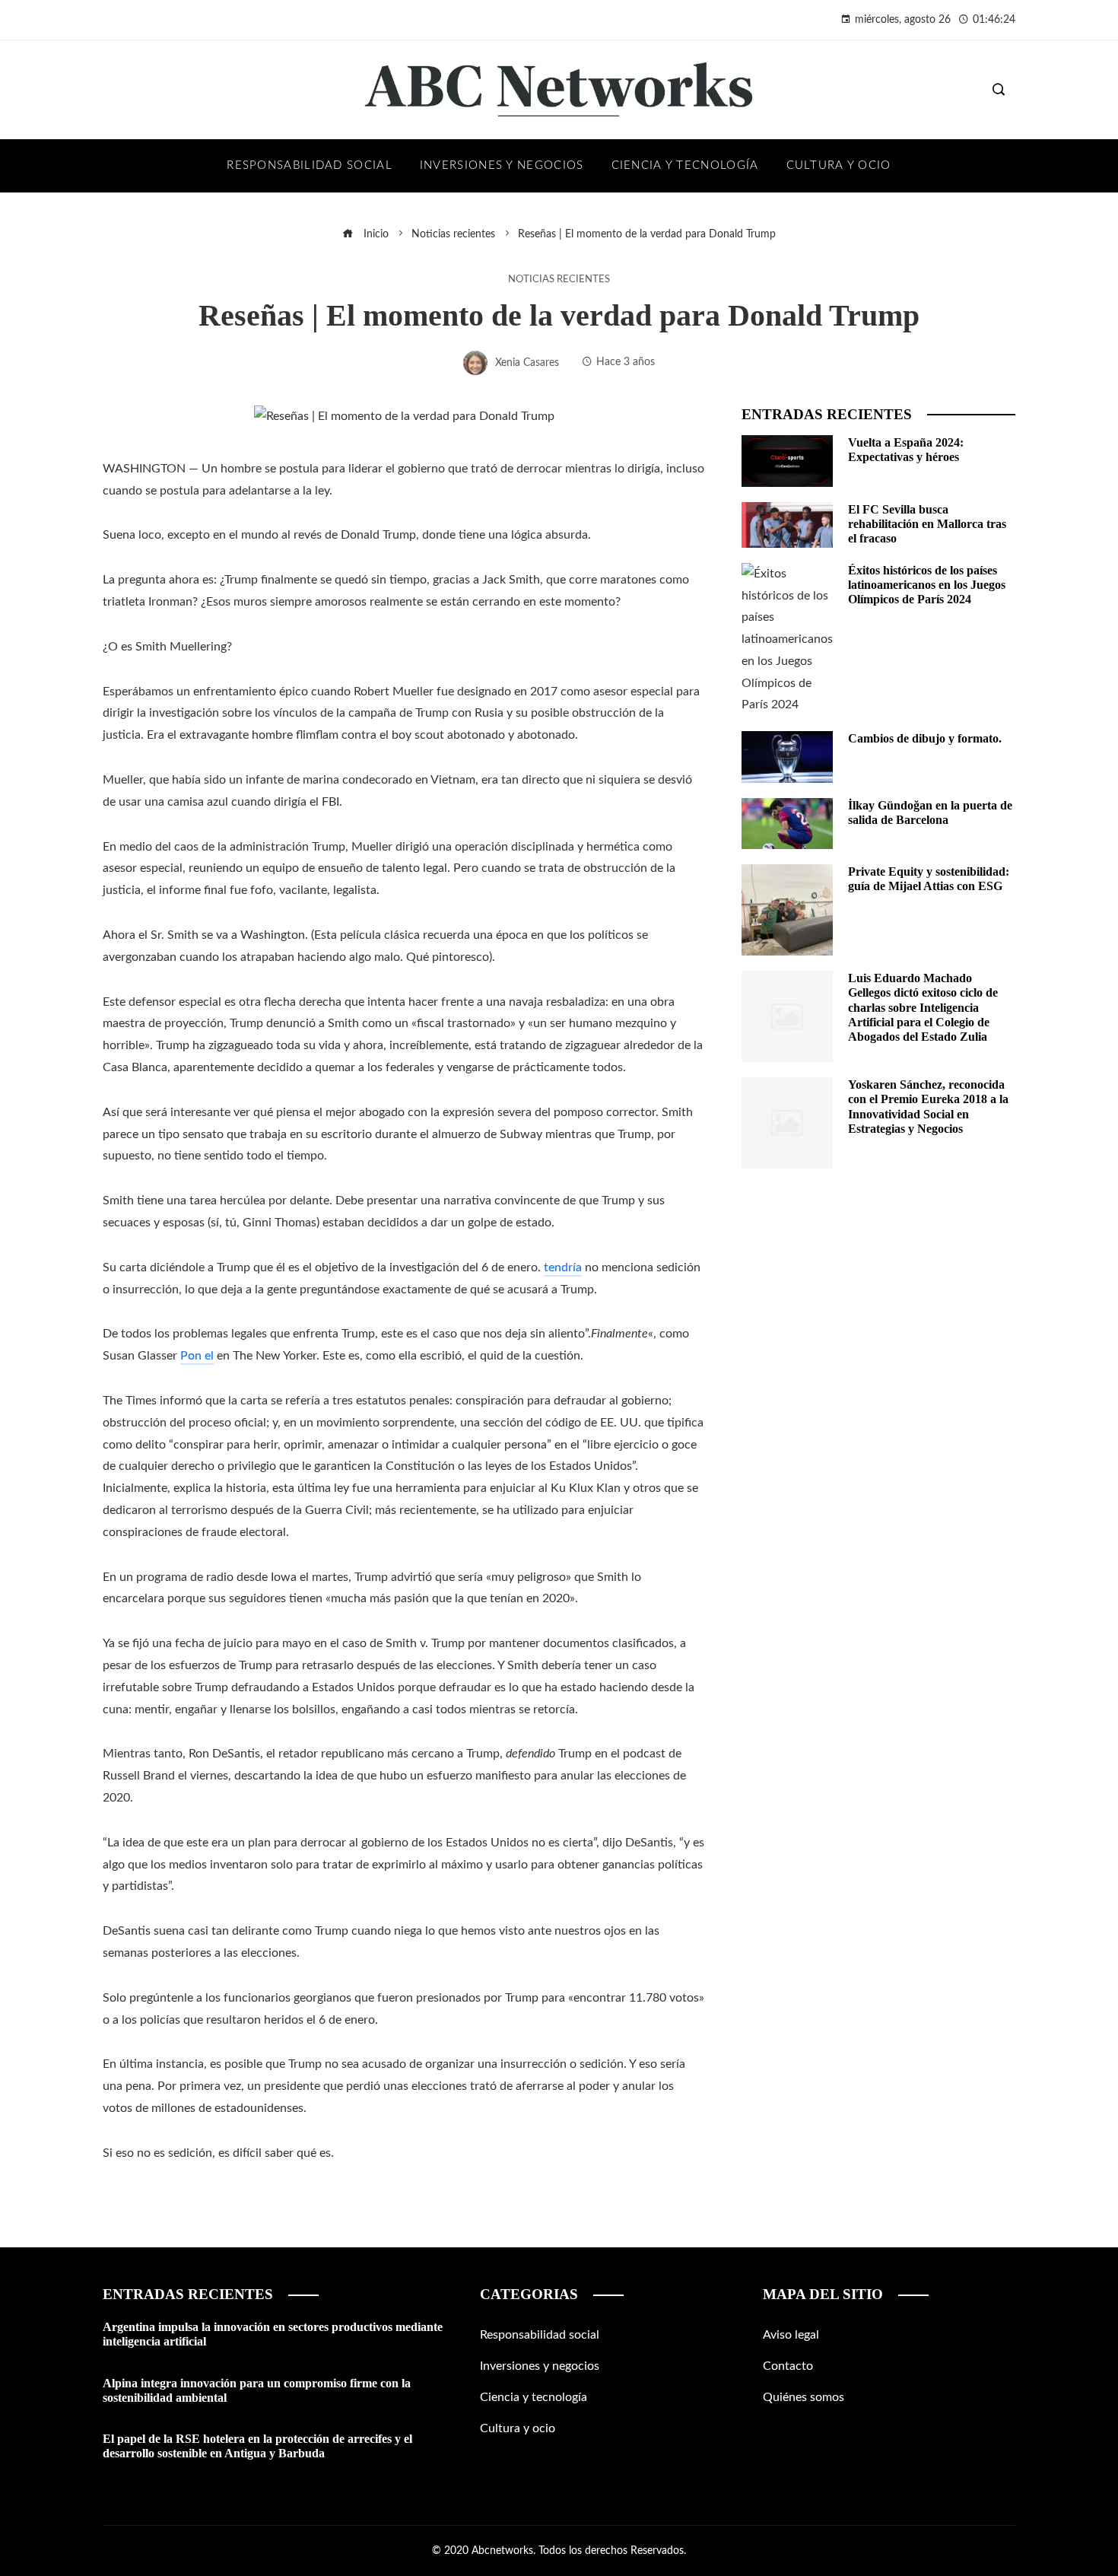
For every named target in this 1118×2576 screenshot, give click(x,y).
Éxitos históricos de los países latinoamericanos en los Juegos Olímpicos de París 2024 (927, 585)
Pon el (197, 1356)
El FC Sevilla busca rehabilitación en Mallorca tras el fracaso (927, 524)
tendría (563, 1267)
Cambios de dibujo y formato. (925, 738)
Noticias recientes (559, 279)
